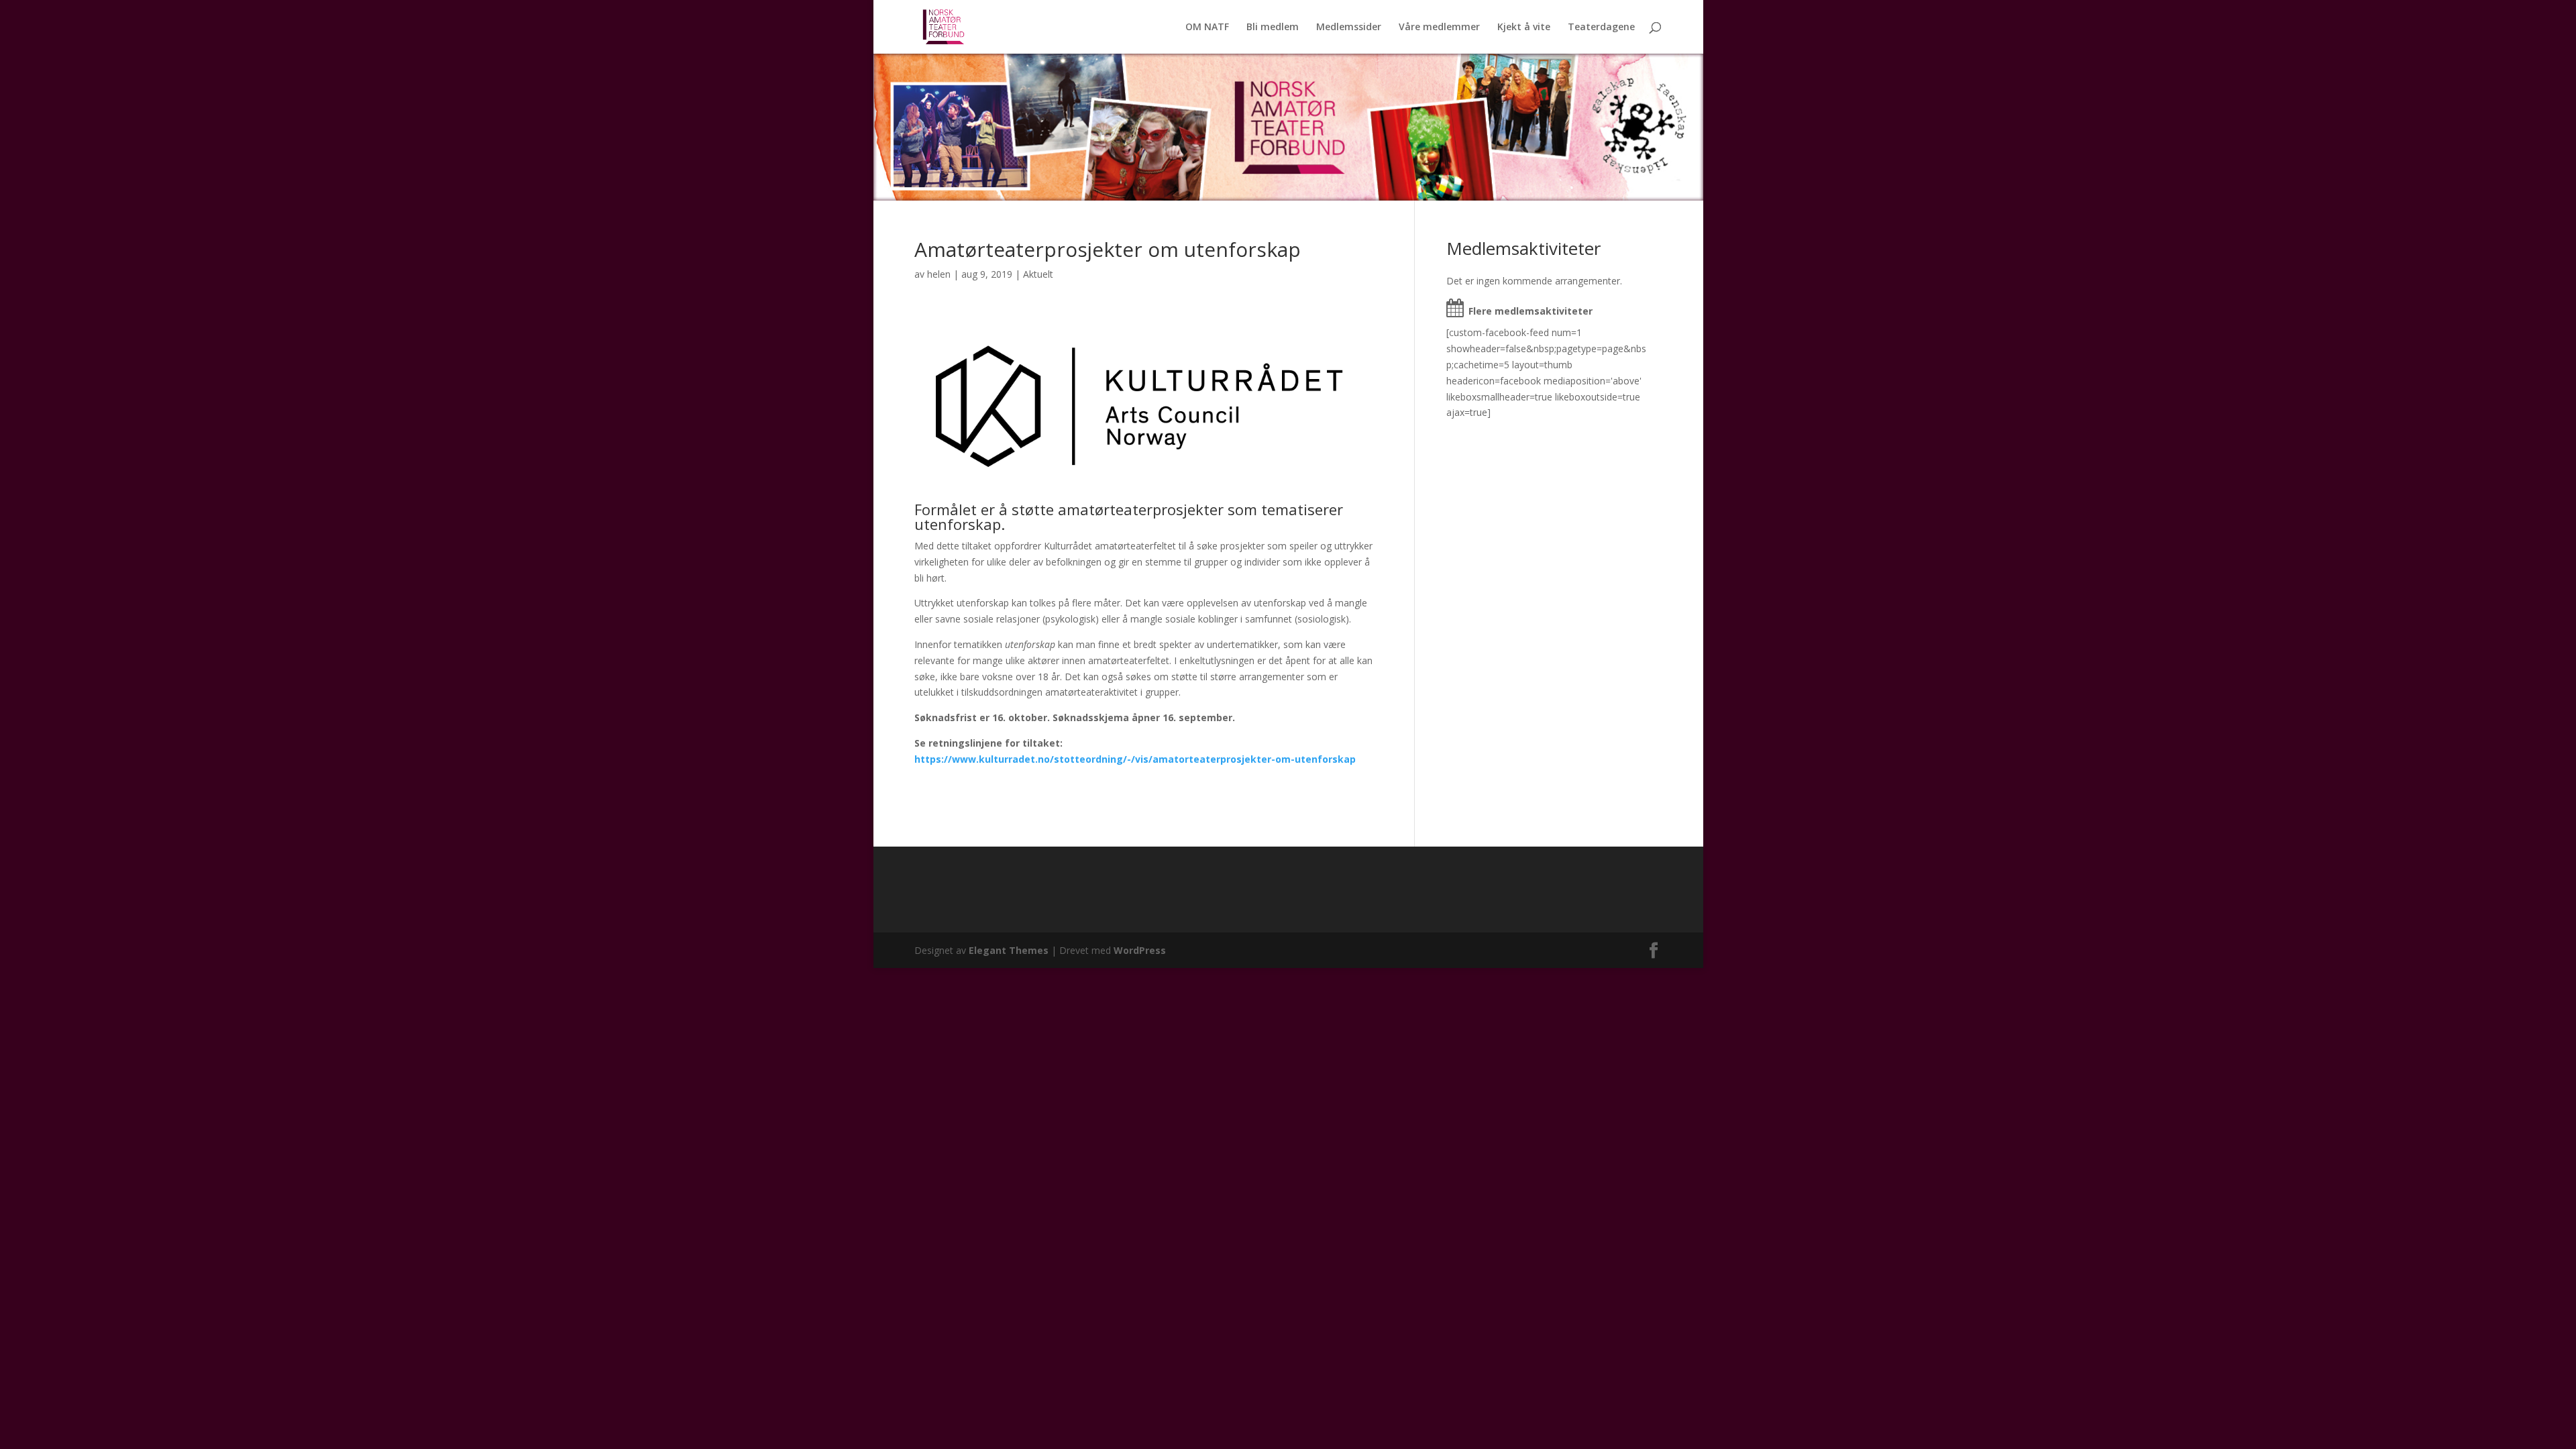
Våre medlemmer (1439, 28)
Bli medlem (1273, 28)
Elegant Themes (1009, 950)
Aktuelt (1038, 274)
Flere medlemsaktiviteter (1531, 311)
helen (939, 274)
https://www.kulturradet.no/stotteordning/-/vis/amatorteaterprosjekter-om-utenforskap (1135, 759)
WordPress (1140, 950)
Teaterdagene (1601, 28)
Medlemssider (1349, 28)
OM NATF (1207, 28)
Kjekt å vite (1524, 28)
